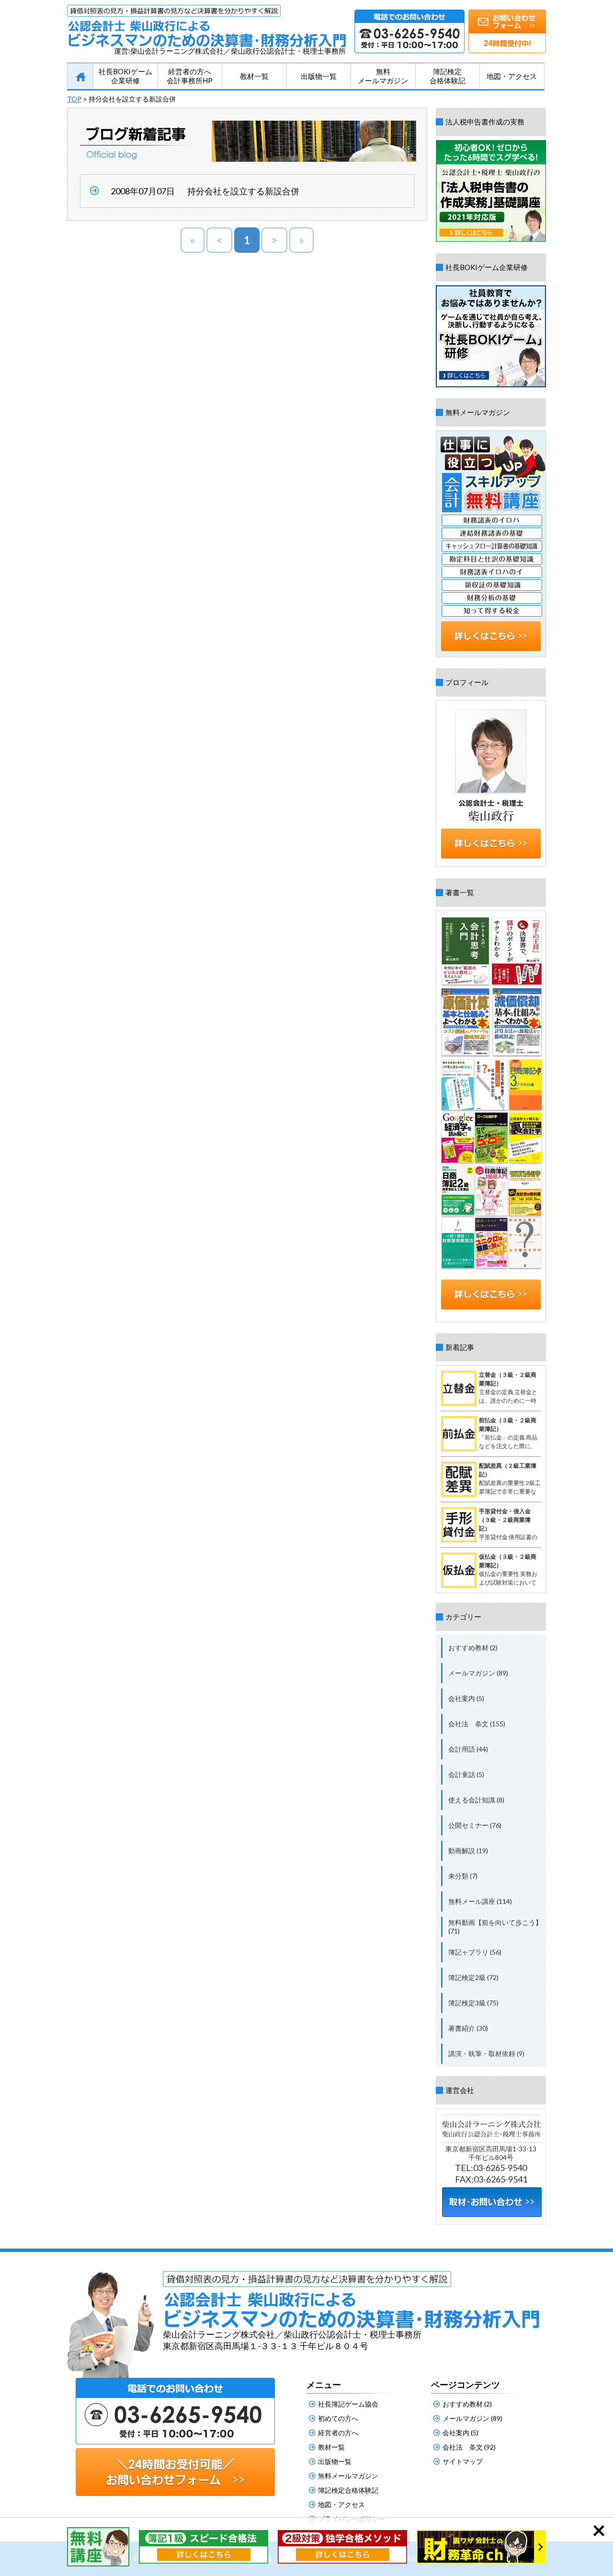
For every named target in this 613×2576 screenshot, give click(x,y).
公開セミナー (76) (475, 1825)
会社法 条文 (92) (469, 2447)
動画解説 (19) (468, 1850)
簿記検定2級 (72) (473, 1977)
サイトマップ (463, 2461)
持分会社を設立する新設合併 (243, 191)
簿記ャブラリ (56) (475, 1952)
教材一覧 (254, 76)
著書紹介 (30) (468, 2028)
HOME (80, 77)
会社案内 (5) (466, 1698)
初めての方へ (338, 2418)
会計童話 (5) (466, 1774)
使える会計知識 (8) (476, 1800)
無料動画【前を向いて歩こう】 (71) (495, 1927)
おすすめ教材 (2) (473, 1648)
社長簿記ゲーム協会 (348, 2404)
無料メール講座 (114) (480, 1901)
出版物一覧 (319, 76)
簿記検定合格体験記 (448, 76)
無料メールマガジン (383, 76)
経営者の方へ (338, 2433)
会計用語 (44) (468, 1749)
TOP (74, 99)
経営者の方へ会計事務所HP (190, 76)
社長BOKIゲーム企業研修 (125, 76)
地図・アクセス (512, 76)
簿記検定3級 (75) (473, 2003)
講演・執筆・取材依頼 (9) (486, 2053)
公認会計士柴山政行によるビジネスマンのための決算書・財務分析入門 (206, 26)
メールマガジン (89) (478, 1673)
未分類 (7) (463, 1876)
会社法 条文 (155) (477, 1724)
